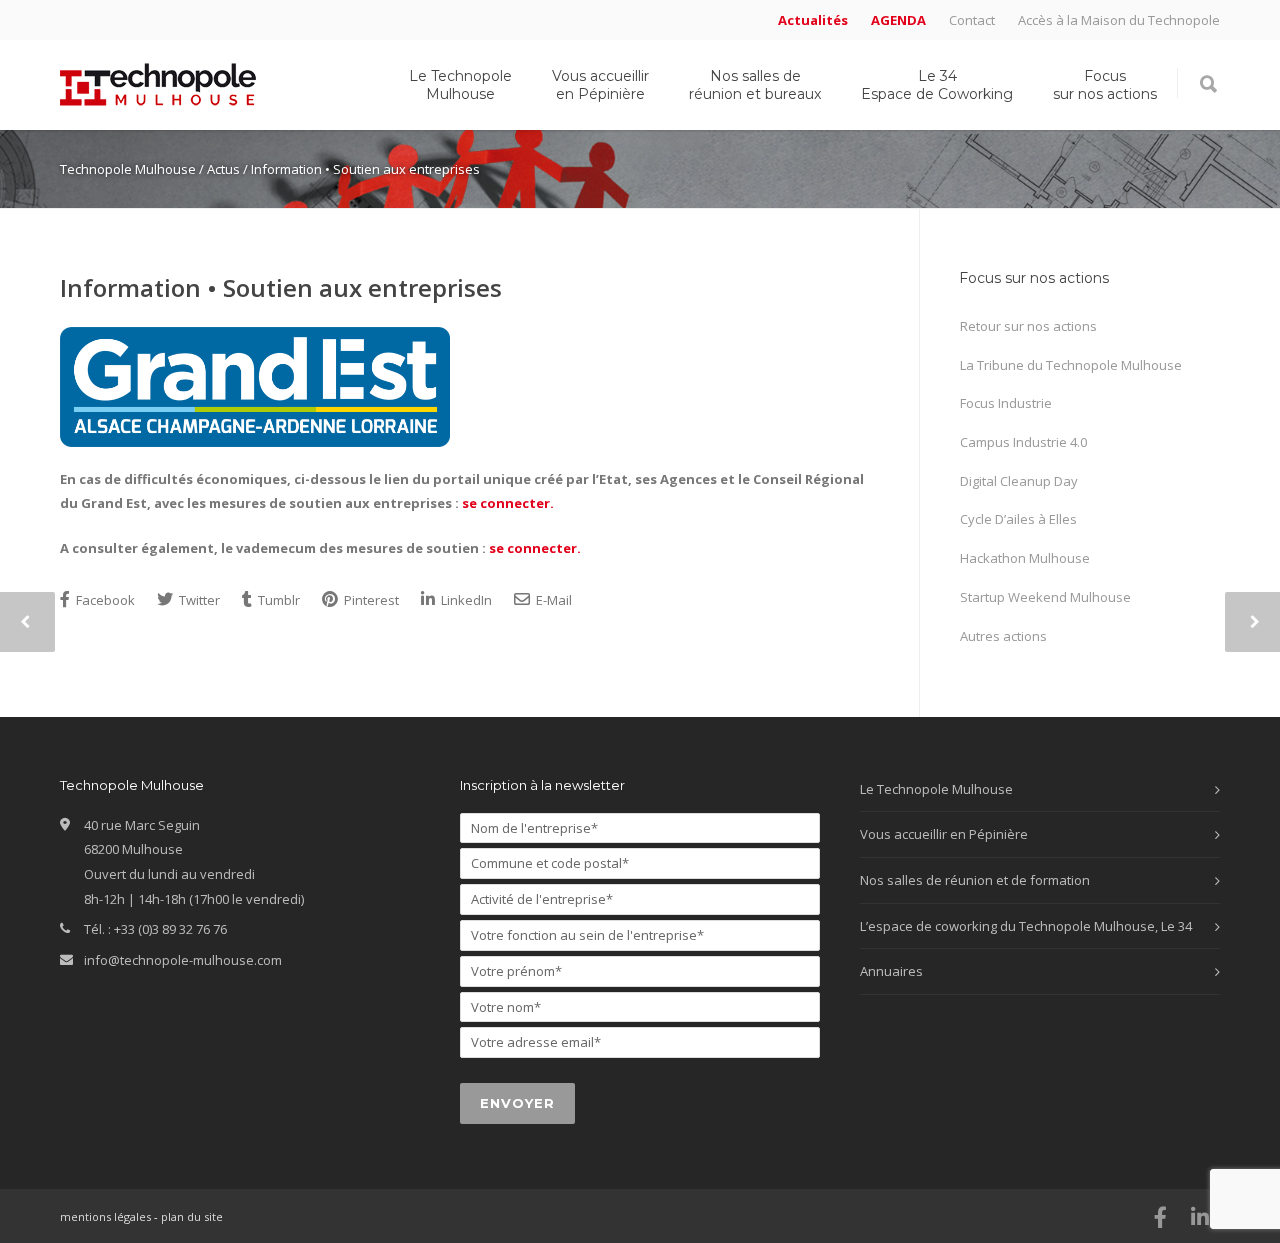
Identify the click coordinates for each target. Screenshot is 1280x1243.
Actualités (813, 20)
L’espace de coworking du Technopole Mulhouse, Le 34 (1026, 926)
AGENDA (898, 20)
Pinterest (370, 600)
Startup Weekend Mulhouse (1045, 597)
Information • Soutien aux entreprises (281, 287)
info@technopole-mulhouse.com (183, 960)
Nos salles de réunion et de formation (975, 880)
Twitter (198, 600)
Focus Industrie (1006, 403)
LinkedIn (465, 600)
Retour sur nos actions (1028, 326)
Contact (972, 20)
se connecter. (508, 503)
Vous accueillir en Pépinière (600, 85)
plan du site (192, 1216)
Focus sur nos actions (1105, 85)
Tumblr (277, 600)
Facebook (104, 600)
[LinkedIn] (1200, 1217)
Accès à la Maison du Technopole (1119, 20)
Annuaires (891, 971)
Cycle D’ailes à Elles (1018, 519)
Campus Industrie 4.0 (1023, 442)
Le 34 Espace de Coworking (937, 85)
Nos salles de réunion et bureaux (755, 85)
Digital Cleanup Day (1019, 481)
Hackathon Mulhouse (1025, 558)
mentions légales (105, 1216)
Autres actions (1003, 636)
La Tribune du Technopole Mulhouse (1071, 365)
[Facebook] (1160, 1217)
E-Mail (552, 600)
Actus (223, 169)
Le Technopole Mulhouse (460, 85)
